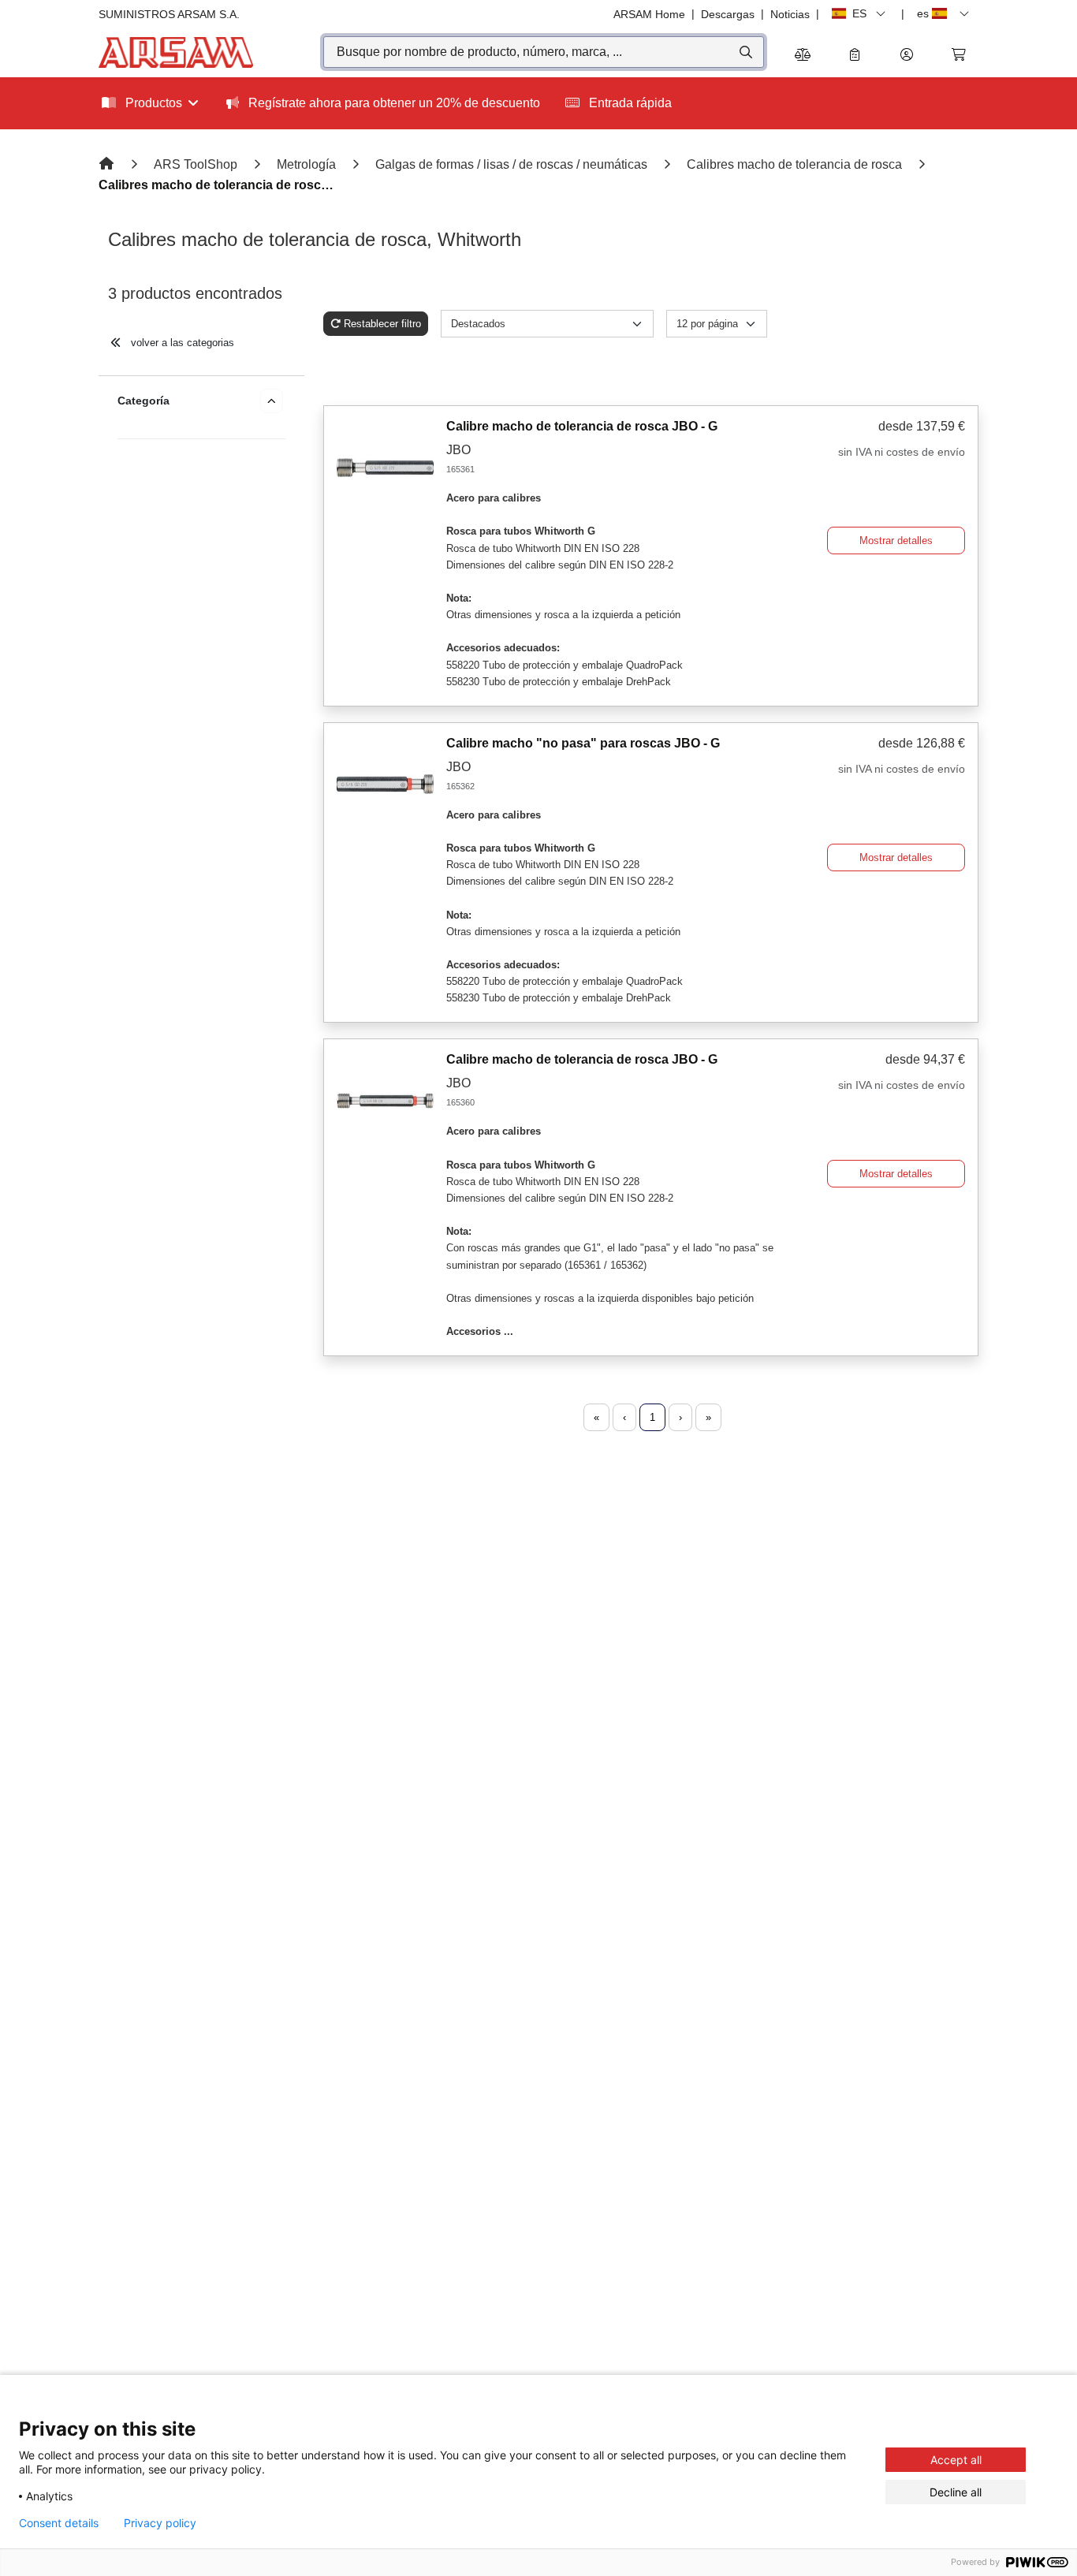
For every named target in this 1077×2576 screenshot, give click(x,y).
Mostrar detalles (896, 541)
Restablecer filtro (382, 324)
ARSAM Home (649, 14)
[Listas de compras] (855, 56)
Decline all (956, 2492)
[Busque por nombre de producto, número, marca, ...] (745, 52)
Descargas (728, 14)
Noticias (790, 14)
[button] (907, 56)
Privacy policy (160, 2523)
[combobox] (544, 52)
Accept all (956, 2460)
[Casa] (108, 164)
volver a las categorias (181, 343)
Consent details (59, 2523)
